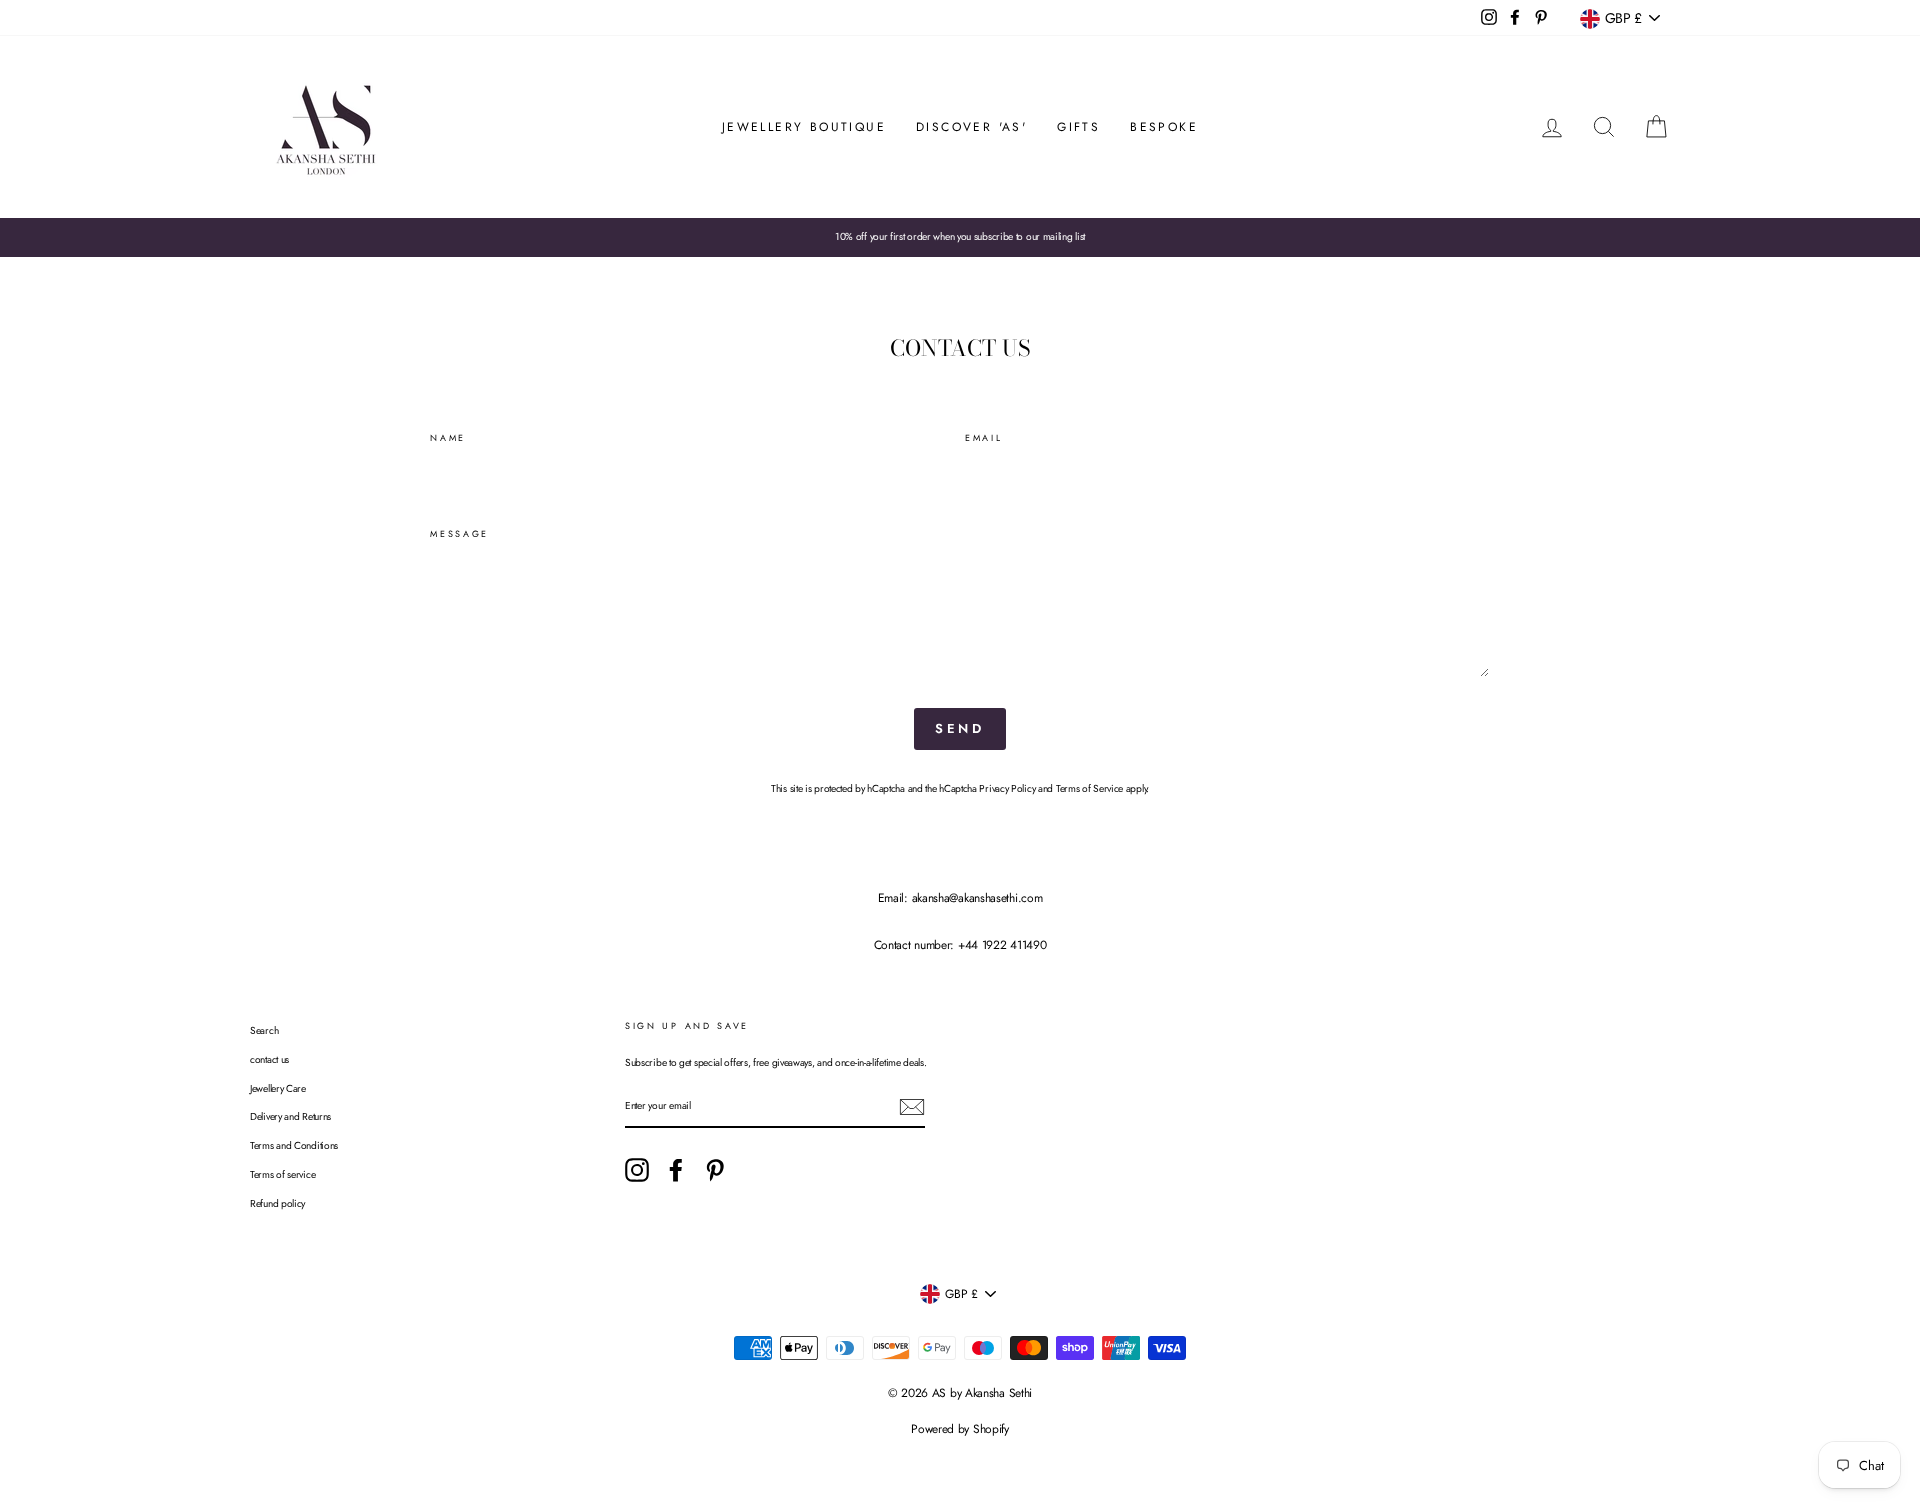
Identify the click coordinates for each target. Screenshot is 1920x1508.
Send (960, 728)
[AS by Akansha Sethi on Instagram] (637, 1170)
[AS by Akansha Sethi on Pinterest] (715, 1170)
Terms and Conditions (294, 1145)
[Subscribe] (912, 1107)
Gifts (1078, 127)
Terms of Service (1089, 788)
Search (264, 1030)
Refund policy (277, 1203)
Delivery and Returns (290, 1116)
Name (448, 437)
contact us (269, 1059)
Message (459, 533)
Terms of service (282, 1174)
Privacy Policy (1007, 788)
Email (984, 437)
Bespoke (1164, 127)
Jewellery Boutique (804, 127)
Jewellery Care (278, 1088)
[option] (960, 237)
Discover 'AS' (971, 127)
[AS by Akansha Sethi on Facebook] (676, 1170)
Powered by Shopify (960, 1429)
